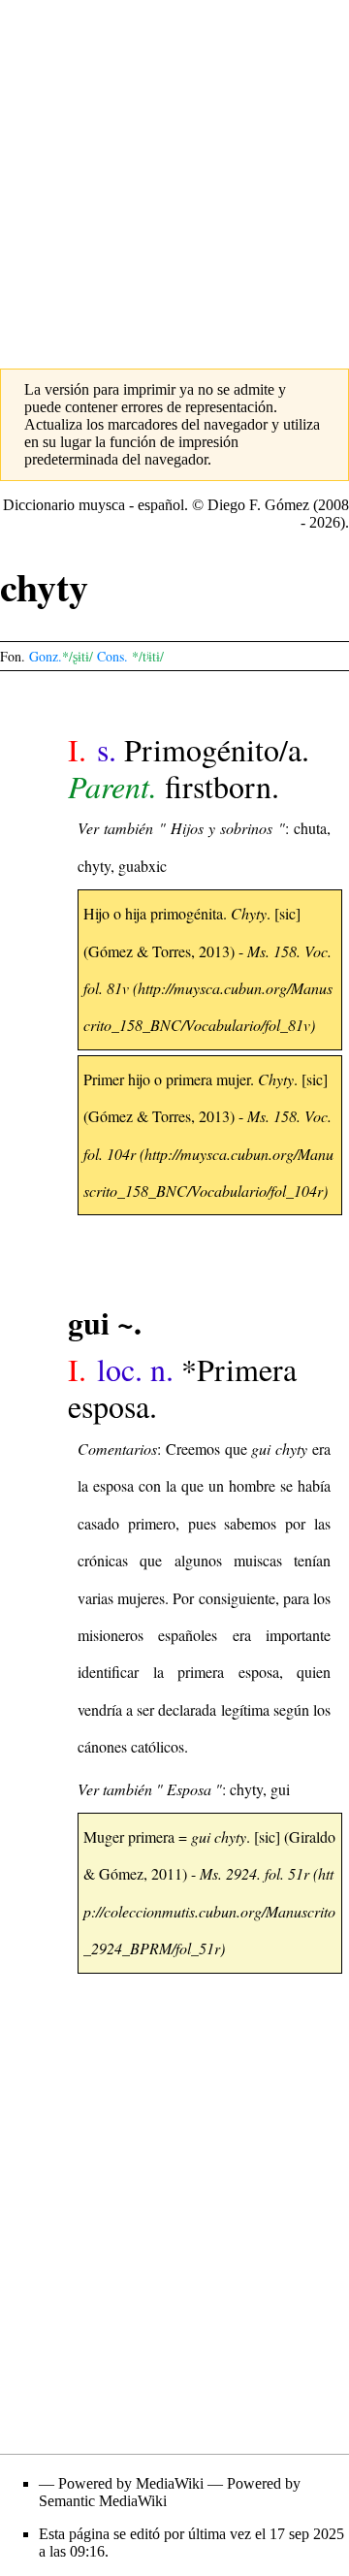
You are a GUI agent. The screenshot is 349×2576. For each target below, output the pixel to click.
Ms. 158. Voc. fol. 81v (207, 969)
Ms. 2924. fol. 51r (254, 1873)
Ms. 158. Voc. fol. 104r (207, 1134)
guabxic (143, 866)
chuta (310, 828)
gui (280, 1789)
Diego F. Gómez (258, 505)
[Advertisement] (174, 175)
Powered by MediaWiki (131, 2483)
